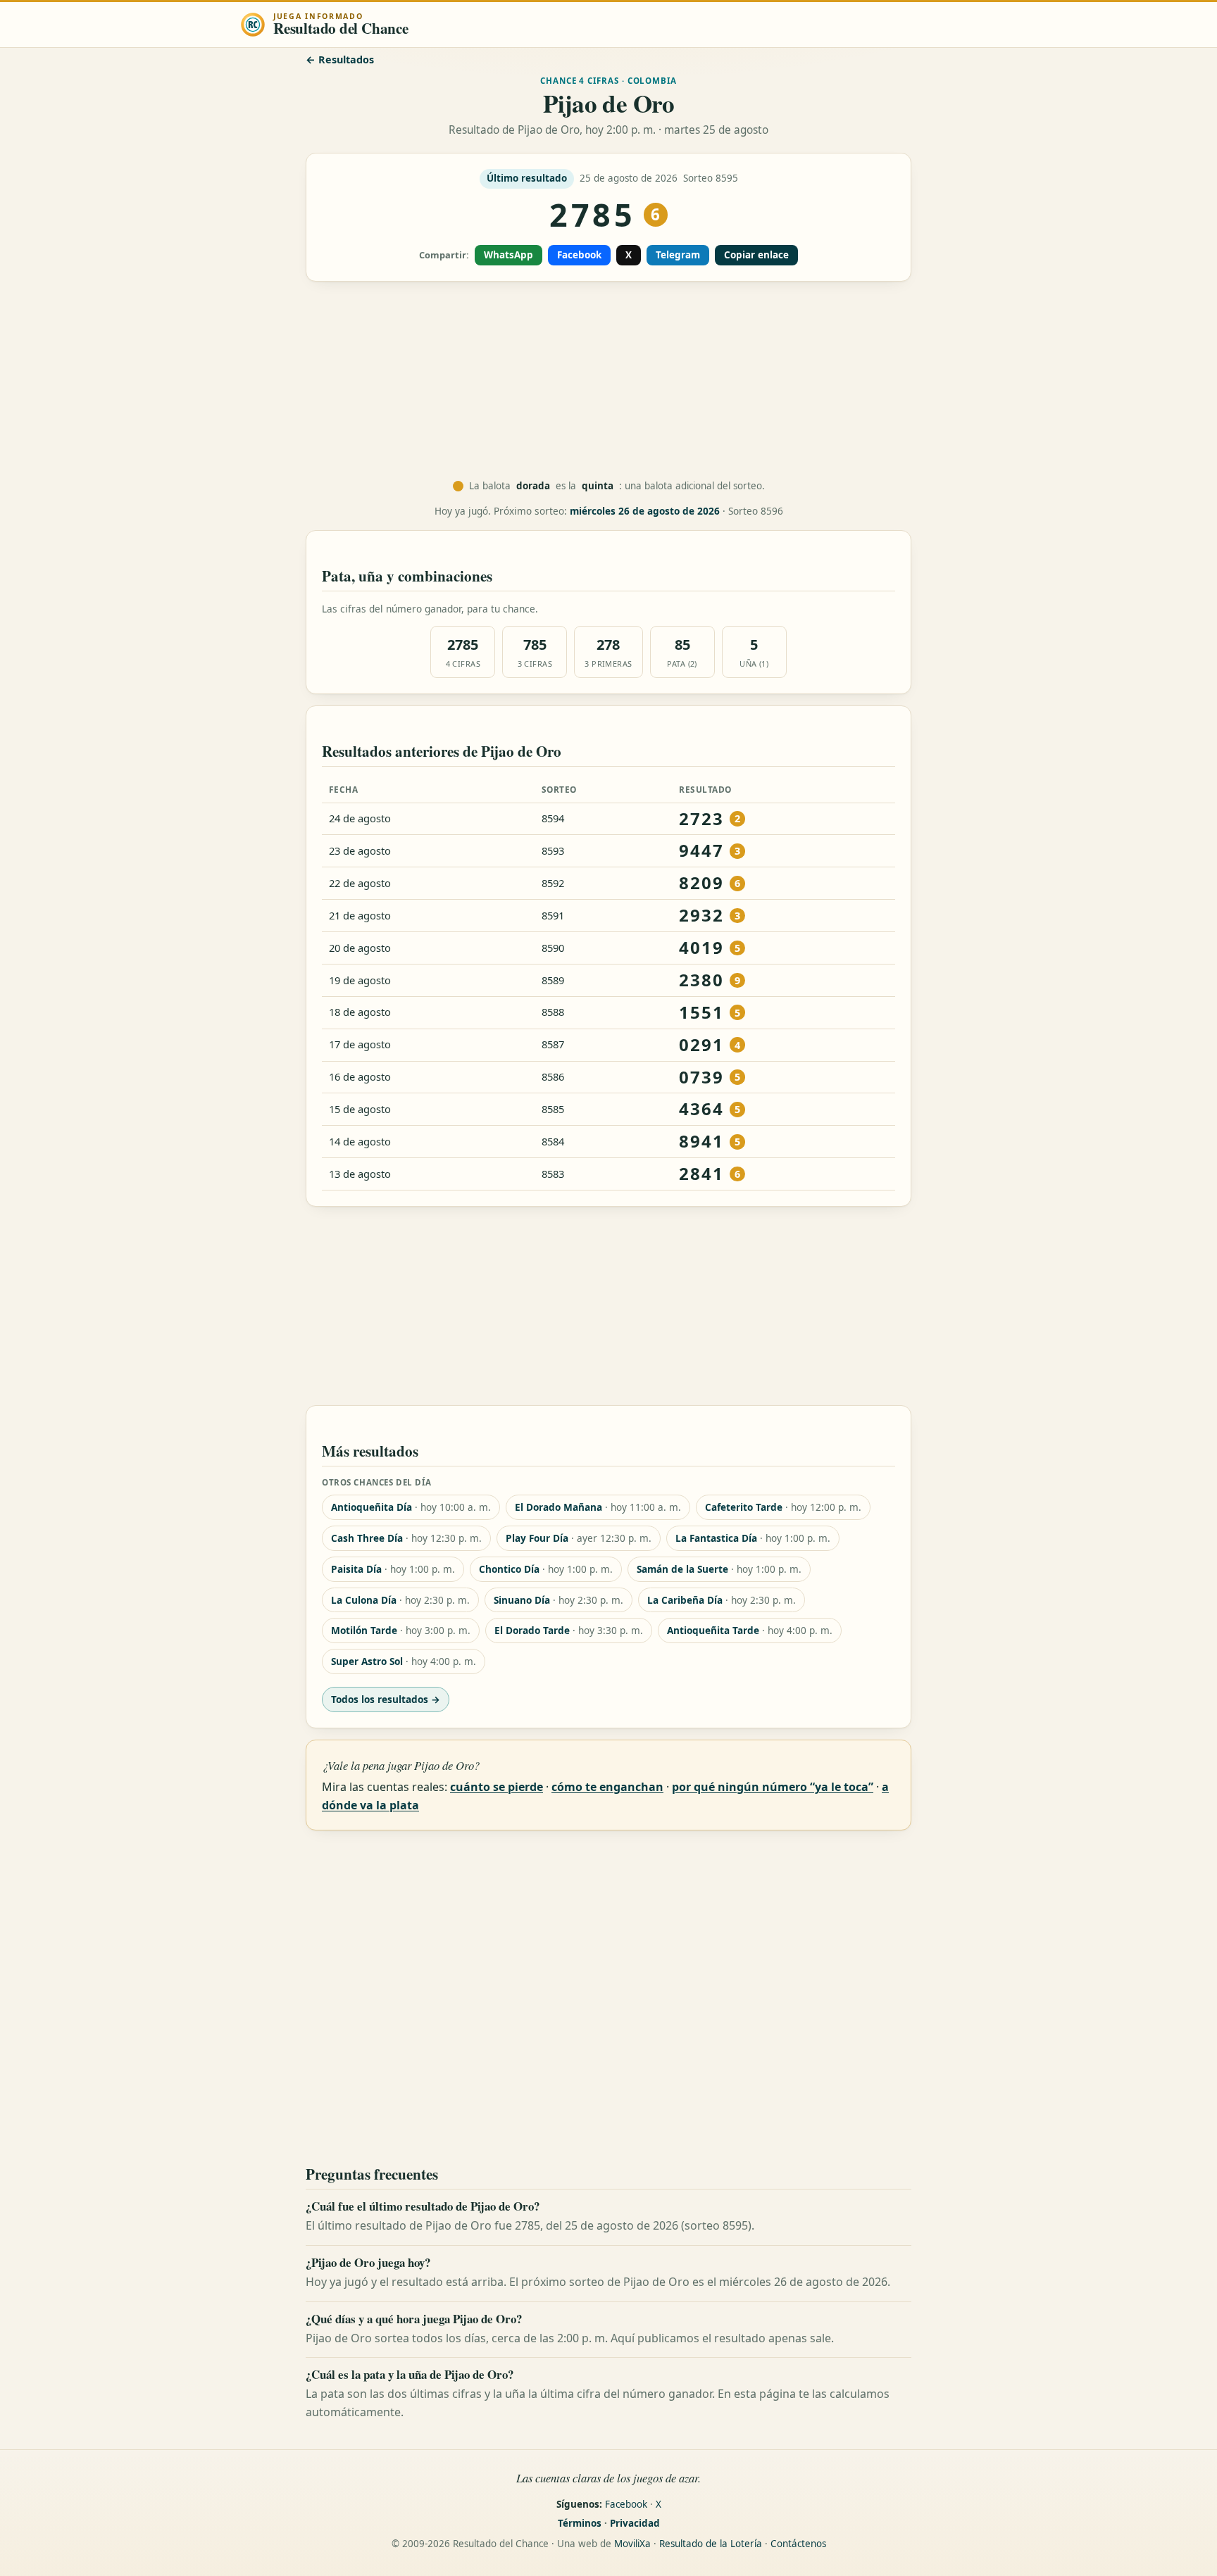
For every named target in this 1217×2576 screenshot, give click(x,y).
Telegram (678, 255)
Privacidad (635, 2523)
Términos (580, 2523)
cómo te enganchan (607, 1787)
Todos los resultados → (386, 1699)
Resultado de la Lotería (711, 2544)
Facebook (579, 255)
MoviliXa (632, 2544)
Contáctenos (798, 2544)
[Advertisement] (608, 381)
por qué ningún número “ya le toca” (773, 1787)
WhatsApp (508, 255)
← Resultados (340, 59)
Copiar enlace (756, 255)
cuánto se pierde (497, 1787)
